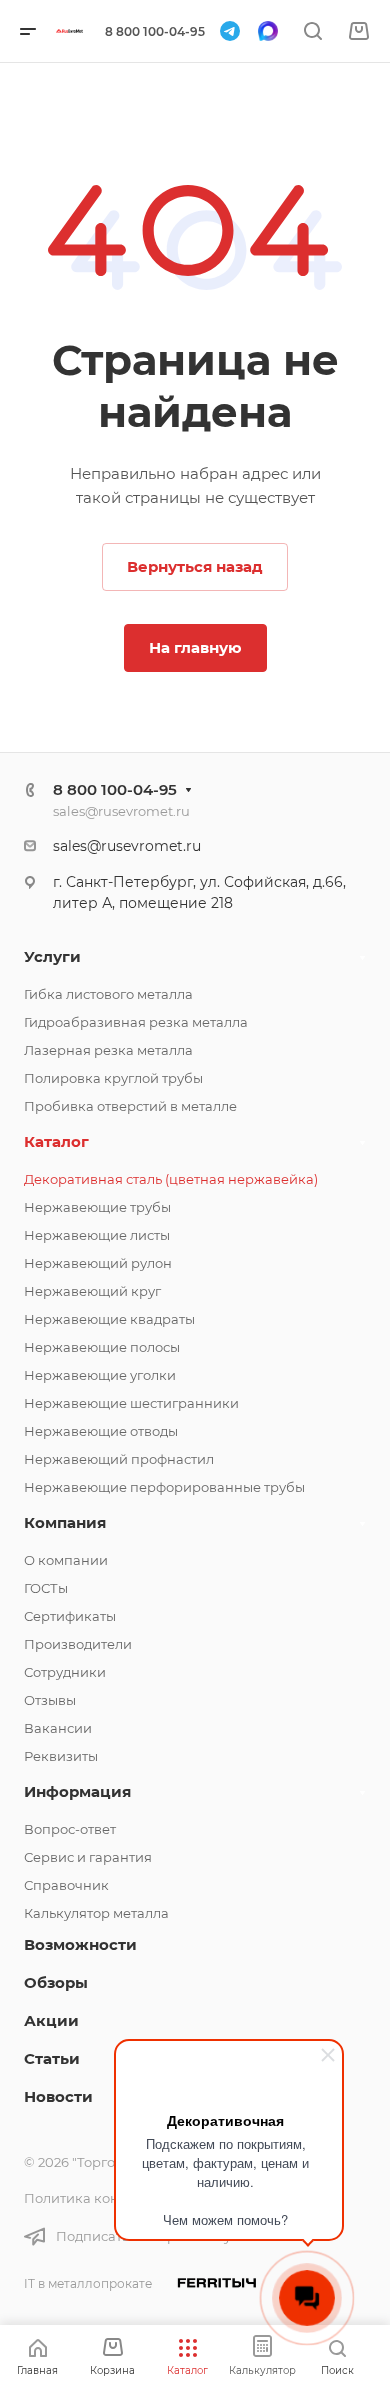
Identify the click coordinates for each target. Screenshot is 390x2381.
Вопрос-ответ (70, 1829)
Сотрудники (65, 1672)
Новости (58, 2096)
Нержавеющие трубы (97, 1207)
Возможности (80, 1944)
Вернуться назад (195, 566)
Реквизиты (61, 1756)
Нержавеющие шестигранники (131, 1403)
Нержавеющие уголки (100, 1375)
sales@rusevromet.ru (121, 811)
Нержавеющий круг (92, 1291)
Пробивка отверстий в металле (130, 1106)
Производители (78, 1644)
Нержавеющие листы (97, 1235)
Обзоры (56, 1982)
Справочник (66, 1885)
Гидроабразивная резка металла (136, 1022)
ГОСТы (46, 1588)
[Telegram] (230, 31)
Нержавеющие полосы (102, 1347)
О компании (66, 1560)
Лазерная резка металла (108, 1050)
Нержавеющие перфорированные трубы (164, 1487)
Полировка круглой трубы (113, 1078)
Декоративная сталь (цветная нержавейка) (171, 1179)
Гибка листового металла (108, 994)
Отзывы (50, 1700)
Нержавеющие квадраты (109, 1319)
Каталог (56, 1141)
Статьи (52, 2058)
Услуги (52, 956)
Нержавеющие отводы (101, 1431)
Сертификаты (70, 1616)
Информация (77, 1791)
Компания (65, 1522)
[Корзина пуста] (358, 31)
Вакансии (58, 1728)
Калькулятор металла (96, 1913)
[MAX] (268, 31)
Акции (51, 2020)
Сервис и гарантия (88, 1857)
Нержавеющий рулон (98, 1263)
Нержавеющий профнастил (119, 1459)
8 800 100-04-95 (155, 31)
